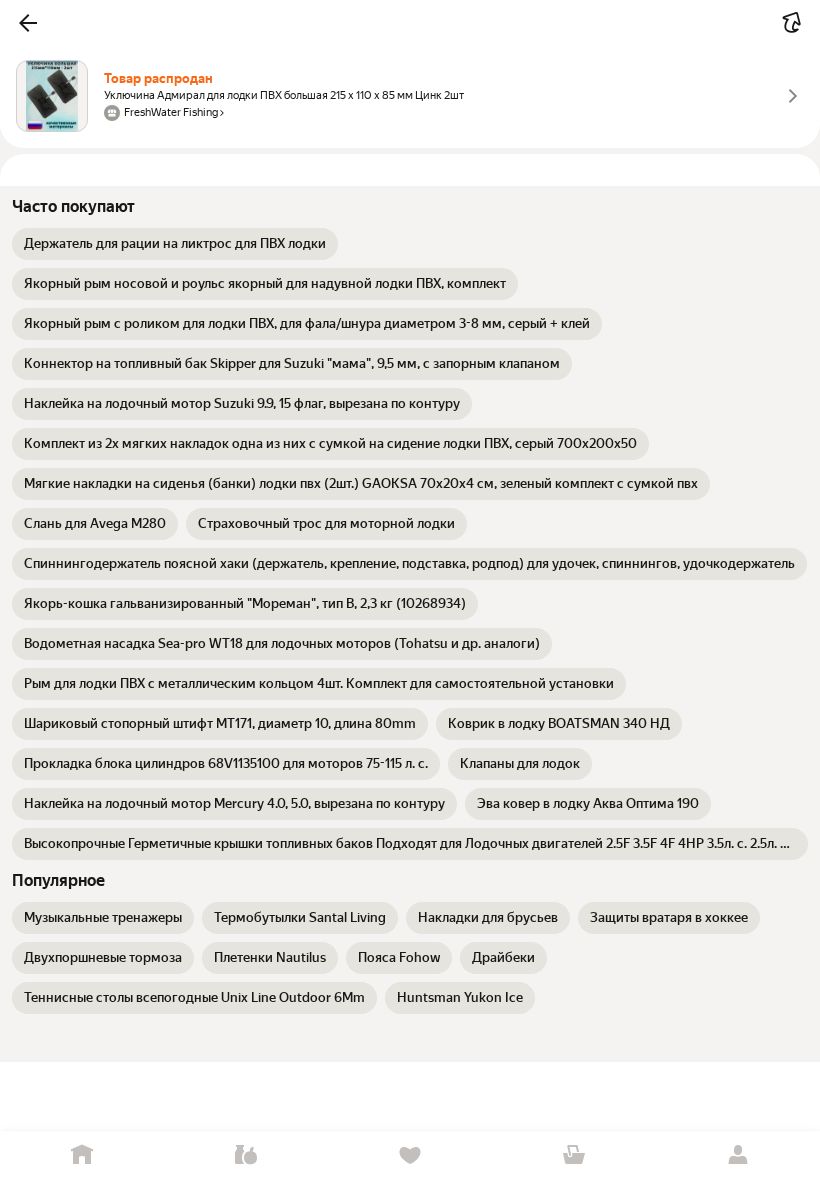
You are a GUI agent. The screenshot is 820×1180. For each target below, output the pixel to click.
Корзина (574, 1155)
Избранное (410, 1155)
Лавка (246, 1155)
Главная (82, 1155)
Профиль (738, 1155)
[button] (28, 23)
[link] (175, 244)
